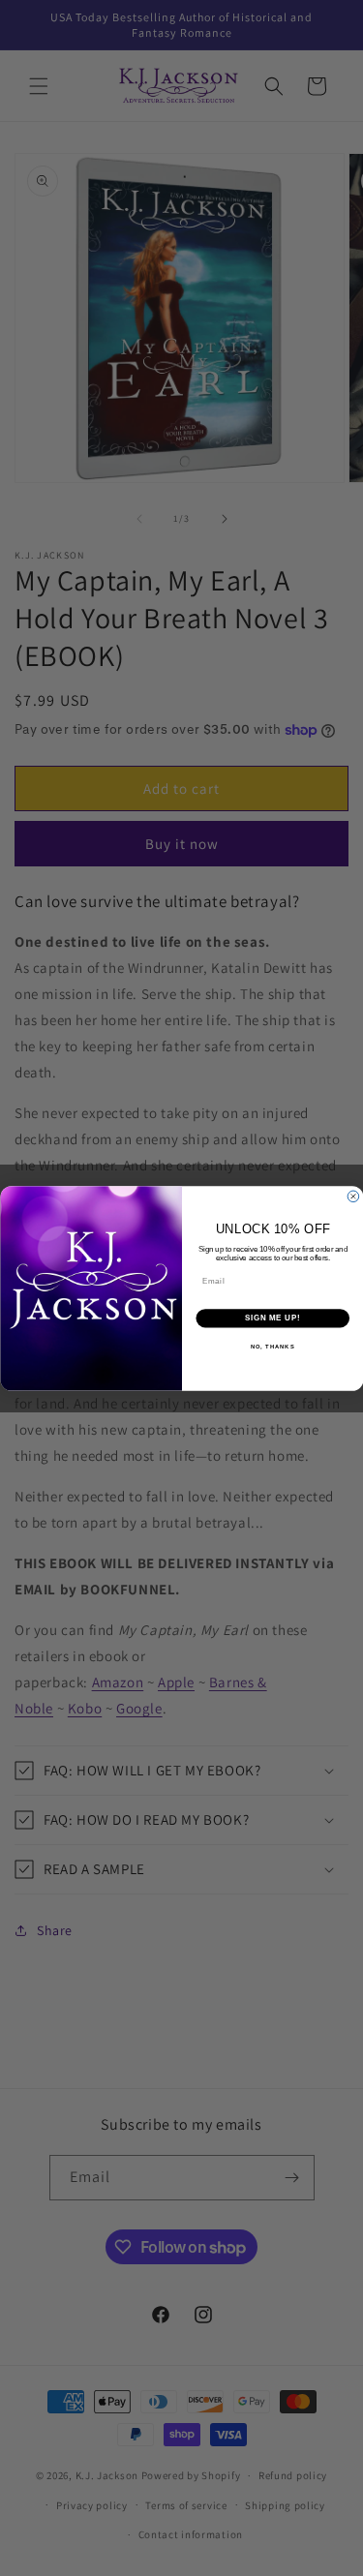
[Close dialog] (353, 1197)
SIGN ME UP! (272, 1318)
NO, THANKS (272, 1346)
